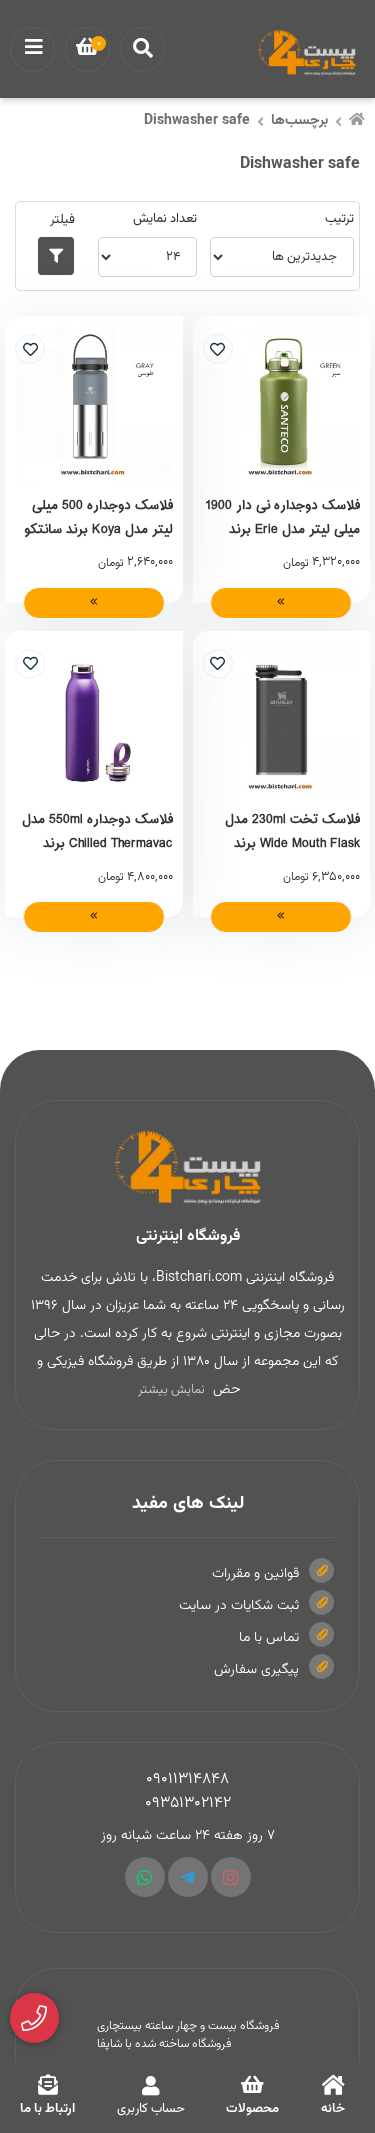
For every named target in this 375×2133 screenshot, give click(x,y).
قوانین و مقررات (255, 1574)
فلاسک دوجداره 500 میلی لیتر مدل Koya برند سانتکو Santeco (98, 517)
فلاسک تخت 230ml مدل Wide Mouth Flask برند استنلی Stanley (292, 831)
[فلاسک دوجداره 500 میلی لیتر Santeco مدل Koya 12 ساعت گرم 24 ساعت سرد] (94, 405)
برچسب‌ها (299, 121)
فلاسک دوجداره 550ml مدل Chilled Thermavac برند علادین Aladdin (97, 831)
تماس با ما (269, 1638)
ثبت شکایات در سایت (239, 1606)
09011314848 (187, 1779)
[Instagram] (231, 1877)
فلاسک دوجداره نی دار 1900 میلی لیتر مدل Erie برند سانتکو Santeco (282, 517)
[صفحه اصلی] (357, 122)
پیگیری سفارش (256, 1670)
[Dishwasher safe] (187, 1168)
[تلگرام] (188, 1877)
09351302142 (188, 1803)
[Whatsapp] (145, 1877)
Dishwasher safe (197, 121)
